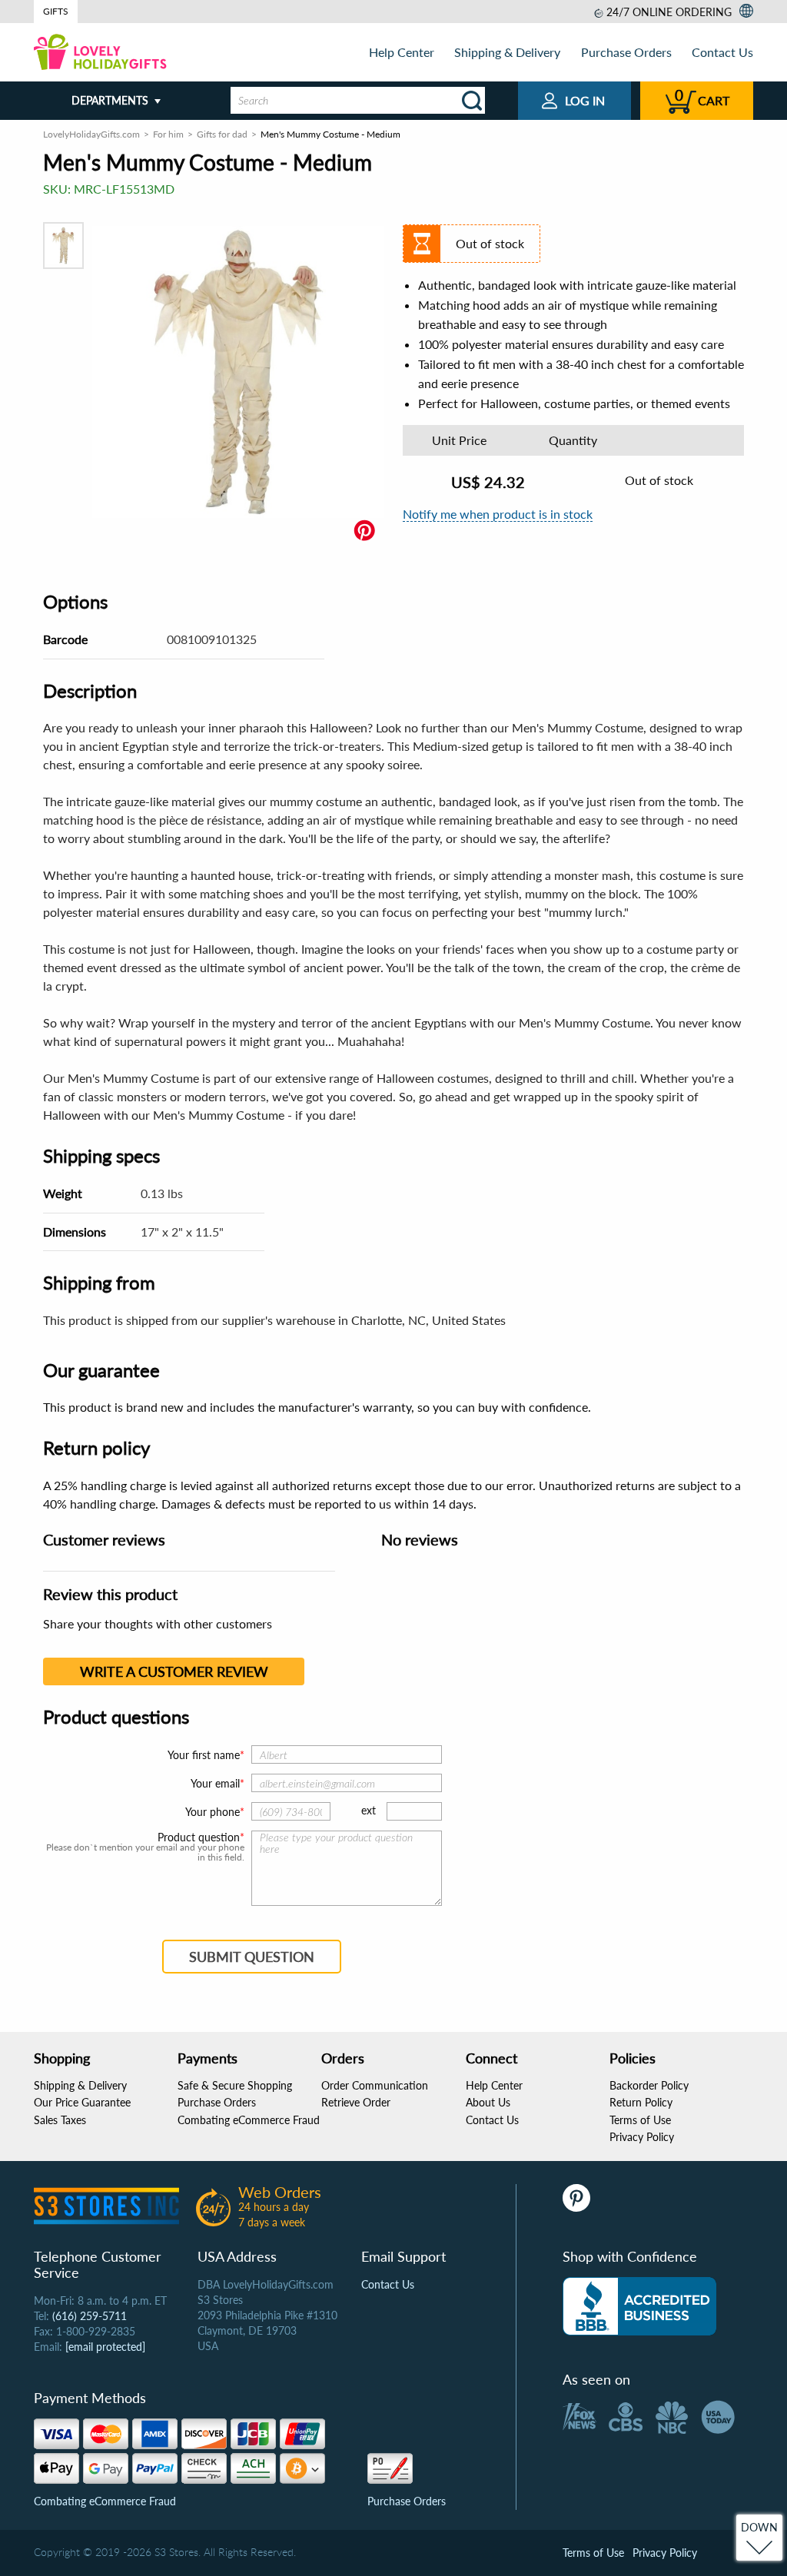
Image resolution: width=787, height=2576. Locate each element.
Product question (199, 1837)
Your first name (204, 1755)
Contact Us (722, 52)
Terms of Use (640, 2120)
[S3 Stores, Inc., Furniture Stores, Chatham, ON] (639, 2306)
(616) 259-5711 (90, 2316)
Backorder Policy (649, 2085)
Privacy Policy (642, 2137)
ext (369, 1810)
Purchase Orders (626, 52)
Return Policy (641, 2102)
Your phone (213, 1812)
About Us (488, 2102)
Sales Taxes (60, 2120)
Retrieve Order (356, 2102)
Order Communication (375, 2085)
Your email (215, 1783)
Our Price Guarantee (82, 2102)
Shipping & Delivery (507, 52)
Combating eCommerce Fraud (249, 2120)
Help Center (402, 52)
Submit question (252, 1957)
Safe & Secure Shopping (235, 2085)
